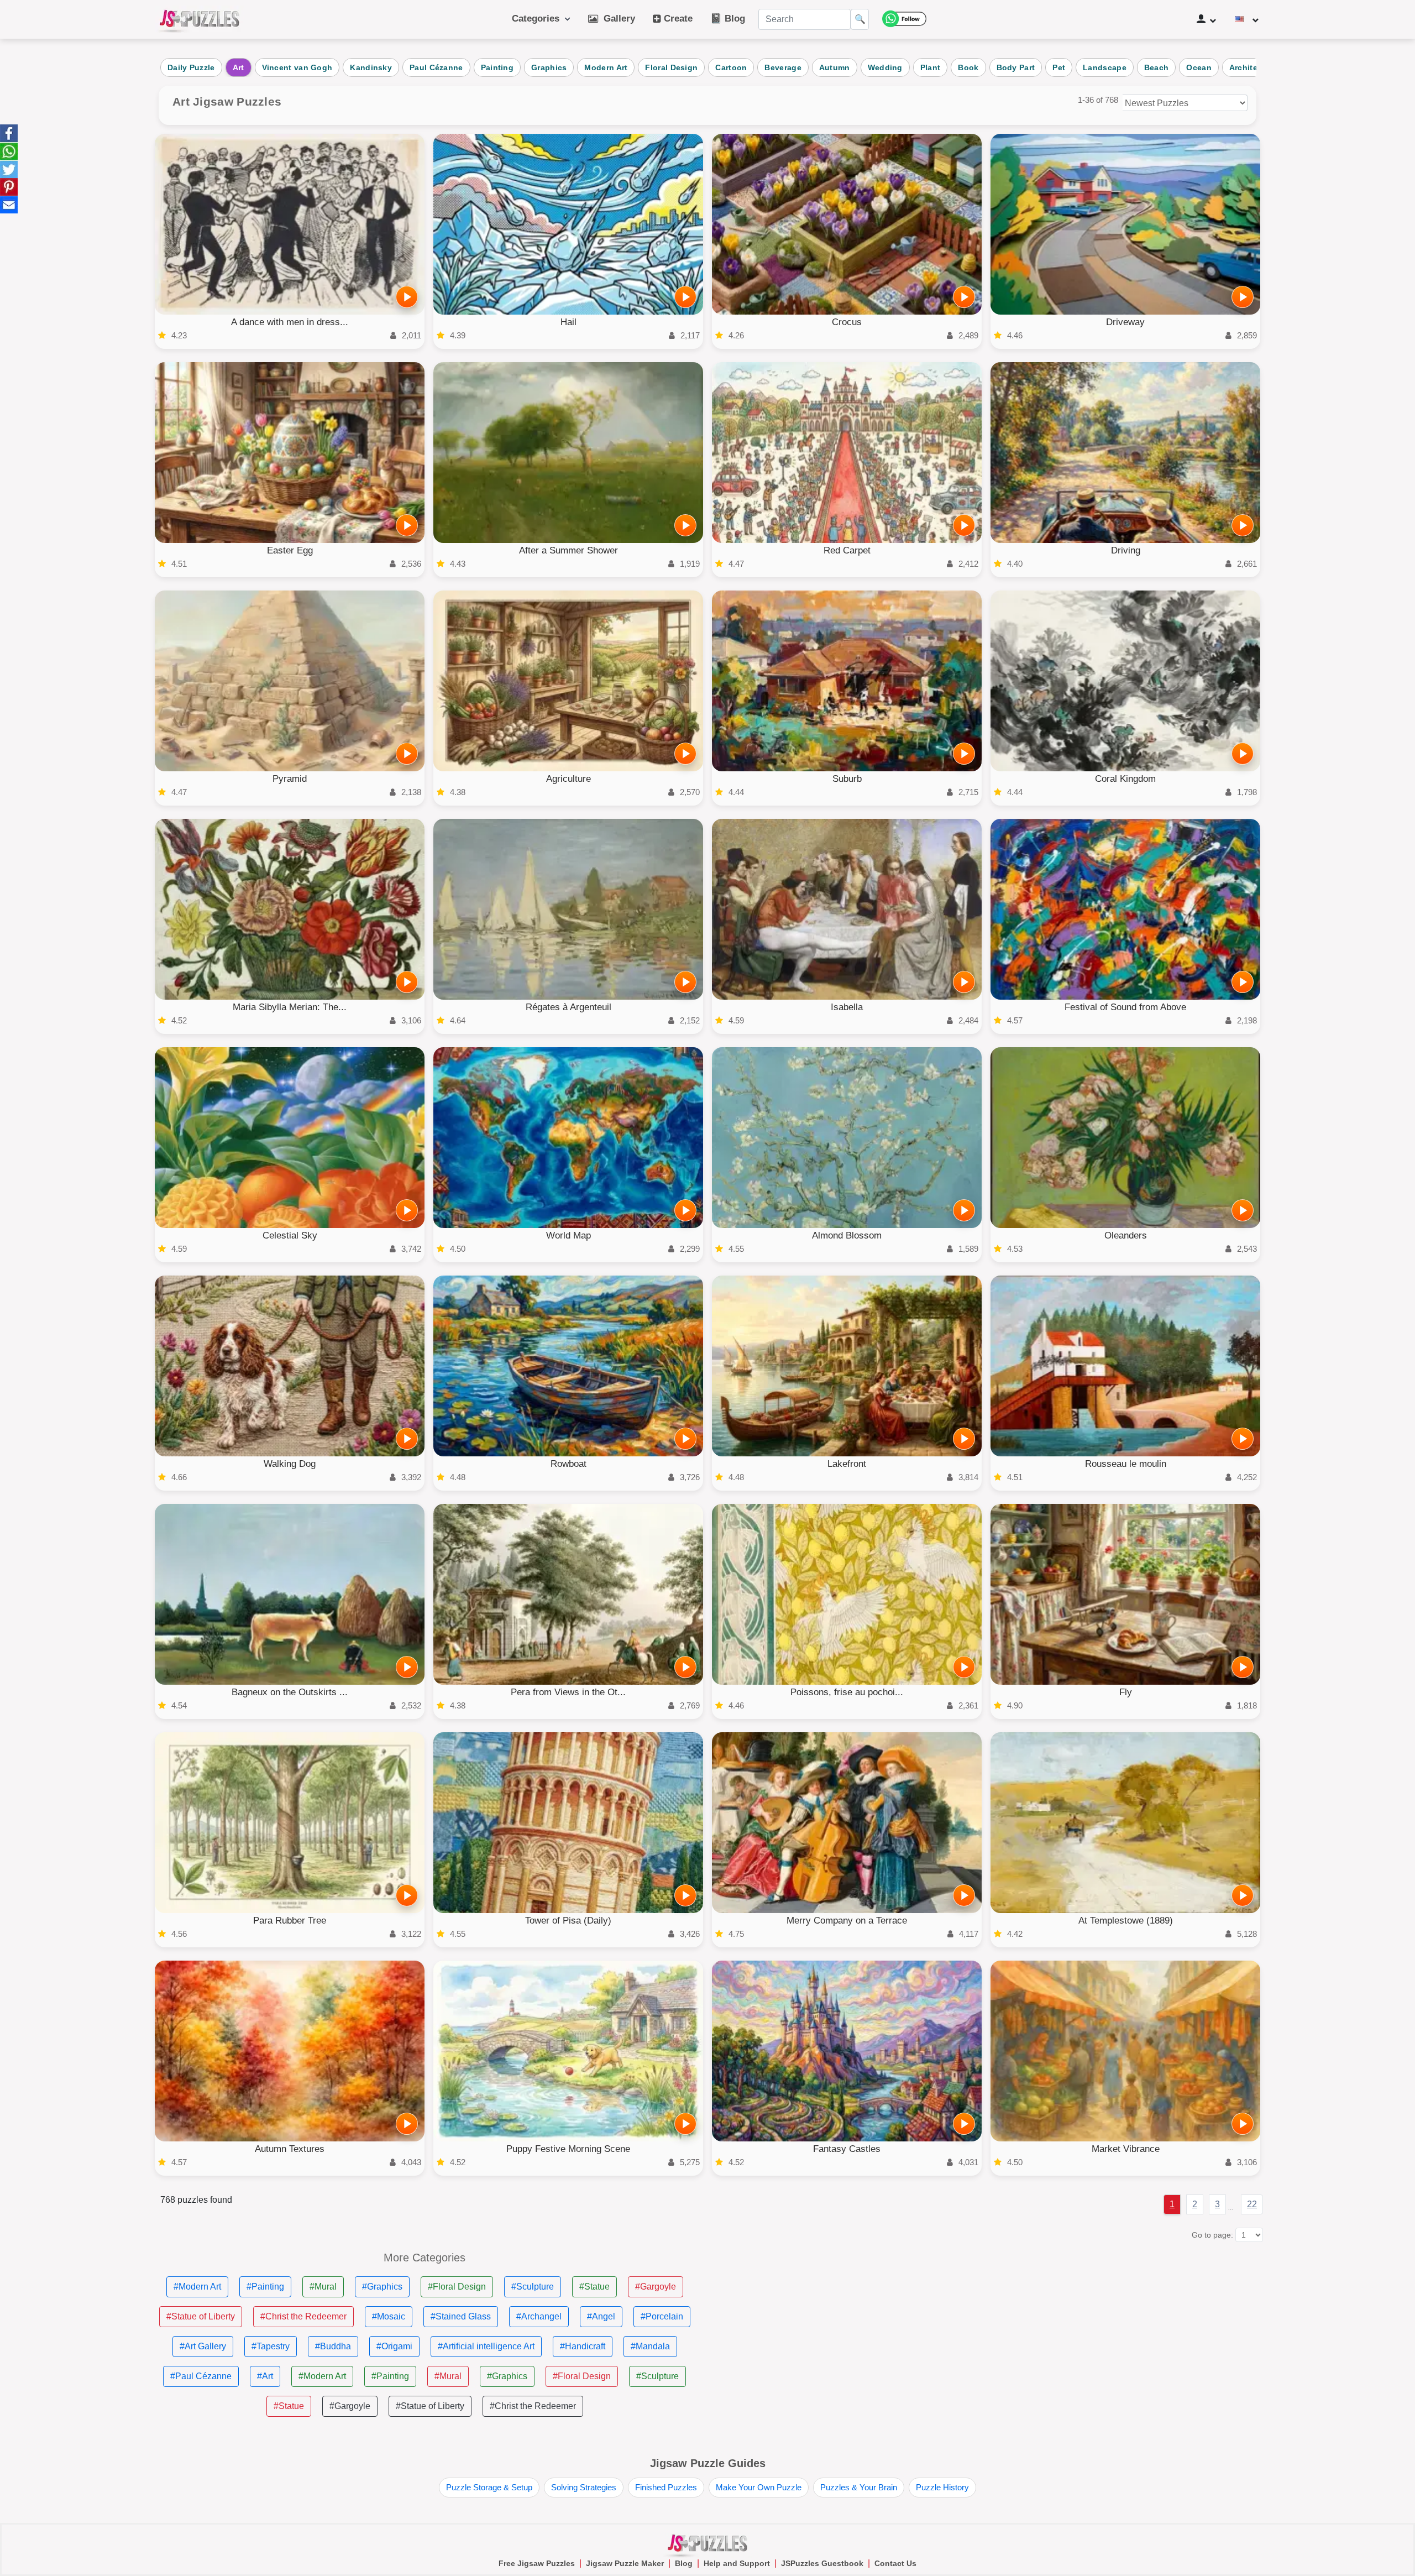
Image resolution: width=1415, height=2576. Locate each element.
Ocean (1199, 67)
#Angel (601, 2316)
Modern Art (606, 67)
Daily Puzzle (191, 67)
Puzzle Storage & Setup (489, 2487)
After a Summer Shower (568, 550)
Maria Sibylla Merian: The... (290, 1007)
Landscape (1105, 67)
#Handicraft (583, 2346)
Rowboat (568, 1464)
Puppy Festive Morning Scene (568, 2149)
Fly (1126, 1692)
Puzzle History (942, 2487)
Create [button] (677, 19)
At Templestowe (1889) (1126, 1921)
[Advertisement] (990, 2329)
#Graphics (382, 2287)
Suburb (847, 779)
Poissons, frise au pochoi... (847, 1692)
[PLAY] (407, 297)
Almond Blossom (847, 1235)
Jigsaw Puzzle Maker (625, 2563)
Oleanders (1126, 1235)
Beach (1157, 67)
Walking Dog (290, 1464)
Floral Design (671, 67)
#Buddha (333, 2346)
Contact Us (895, 2563)
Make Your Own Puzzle (759, 2487)
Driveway (1125, 322)
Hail (568, 322)
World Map (568, 1235)
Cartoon (731, 67)
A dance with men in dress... (290, 322)
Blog (684, 2563)
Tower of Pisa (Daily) (568, 1921)
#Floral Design (457, 2287)
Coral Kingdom (1125, 779)
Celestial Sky (290, 1235)
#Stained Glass (461, 2316)
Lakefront (847, 1464)
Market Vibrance (1126, 2149)
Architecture (1254, 67)
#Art (265, 2376)
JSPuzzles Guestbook (822, 2563)
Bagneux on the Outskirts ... (290, 1692)
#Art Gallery (203, 2346)
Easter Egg (290, 550)
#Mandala (650, 2346)
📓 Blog (728, 19)
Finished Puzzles (666, 2487)
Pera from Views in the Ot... (568, 1692)
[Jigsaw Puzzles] (200, 19)
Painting (497, 67)
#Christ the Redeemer (303, 2316)
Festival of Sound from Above (1125, 1007)
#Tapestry (271, 2346)
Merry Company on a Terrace (847, 1921)
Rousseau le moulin (1126, 1464)
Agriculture (568, 779)
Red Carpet (847, 550)
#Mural (323, 2287)
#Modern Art (197, 2287)
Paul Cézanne (436, 67)
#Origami (394, 2346)
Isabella (847, 1007)
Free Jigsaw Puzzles (537, 2563)
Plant (931, 67)
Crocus (847, 322)
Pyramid (290, 779)
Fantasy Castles (847, 2149)
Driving (1126, 550)
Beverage (783, 67)
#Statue (594, 2287)
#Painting (265, 2287)
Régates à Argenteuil (568, 1007)
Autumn (835, 67)
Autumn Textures (290, 2149)
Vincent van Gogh (297, 67)
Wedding (885, 67)
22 (1252, 2204)
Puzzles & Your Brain (859, 2487)
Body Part (1016, 67)
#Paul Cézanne (201, 2376)
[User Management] (1206, 19)
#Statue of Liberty (201, 2316)
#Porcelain (662, 2316)
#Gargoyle (656, 2287)
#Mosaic (389, 2316)
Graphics (549, 67)
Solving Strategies (584, 2487)
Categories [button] (538, 19)
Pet (1059, 67)
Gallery (617, 19)
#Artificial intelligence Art (486, 2346)
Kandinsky (371, 67)
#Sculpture (533, 2287)
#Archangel (539, 2316)
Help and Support (737, 2563)
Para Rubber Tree (290, 1921)
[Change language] (1247, 19)
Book (968, 67)
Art (239, 67)
